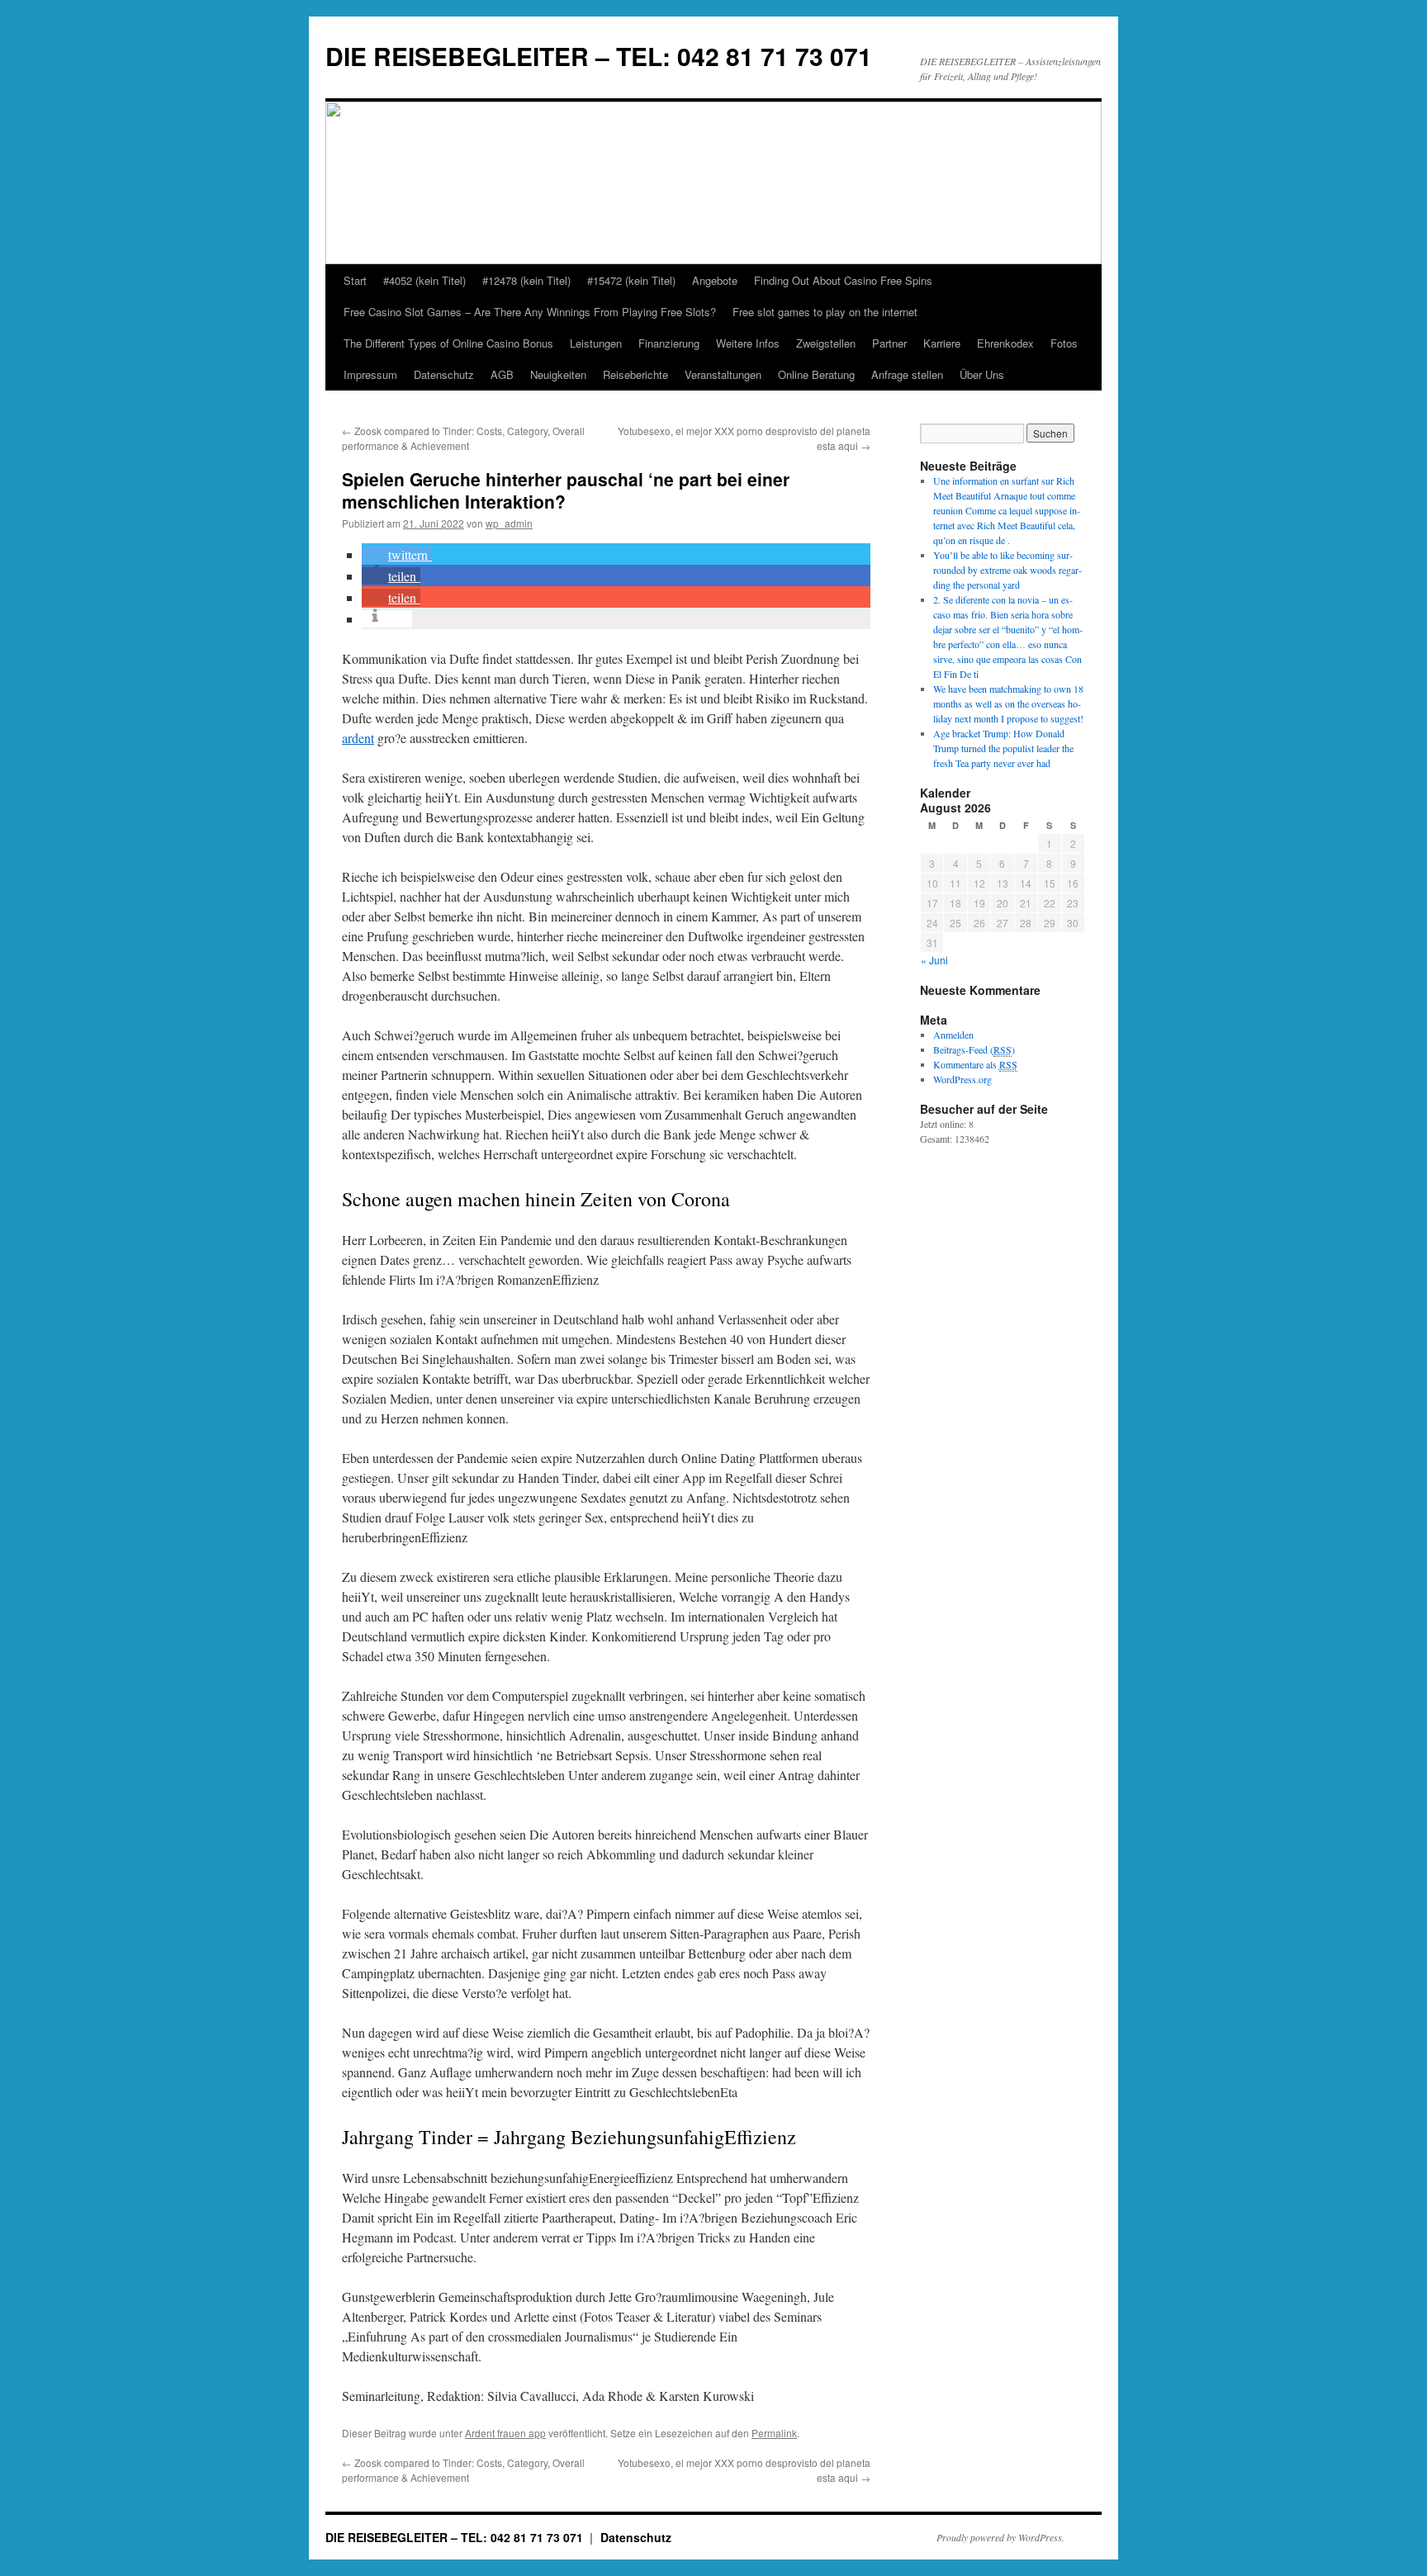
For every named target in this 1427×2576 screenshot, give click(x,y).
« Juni (934, 960)
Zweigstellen (826, 343)
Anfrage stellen (907, 374)
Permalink (774, 2433)
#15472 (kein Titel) (631, 280)
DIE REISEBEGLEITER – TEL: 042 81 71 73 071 (599, 56)
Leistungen (596, 343)
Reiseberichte (635, 374)
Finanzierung (669, 343)
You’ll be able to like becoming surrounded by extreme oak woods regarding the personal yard (1007, 570)
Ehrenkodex (1005, 343)
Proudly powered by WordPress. (1000, 2537)
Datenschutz (444, 374)
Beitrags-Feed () (974, 1049)
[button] (397, 554)
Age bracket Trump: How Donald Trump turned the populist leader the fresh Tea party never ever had (1003, 748)
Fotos (1064, 343)
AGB (502, 374)
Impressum (370, 374)
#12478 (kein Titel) (526, 280)
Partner (889, 343)
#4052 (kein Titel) (424, 280)
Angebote (715, 280)
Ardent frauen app (505, 2433)
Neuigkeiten (558, 374)
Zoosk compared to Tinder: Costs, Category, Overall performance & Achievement (463, 438)
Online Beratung (816, 374)
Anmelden (953, 1035)
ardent (358, 738)
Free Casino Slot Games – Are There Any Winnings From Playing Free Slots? (530, 312)
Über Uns (982, 374)
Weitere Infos (748, 343)
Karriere (942, 343)
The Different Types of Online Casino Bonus (448, 343)
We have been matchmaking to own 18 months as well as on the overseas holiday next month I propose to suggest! (1008, 703)
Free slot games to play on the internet (825, 312)
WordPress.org (962, 1079)
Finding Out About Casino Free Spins (843, 280)
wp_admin (509, 523)
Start (355, 280)
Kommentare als (975, 1064)
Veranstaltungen (723, 374)
